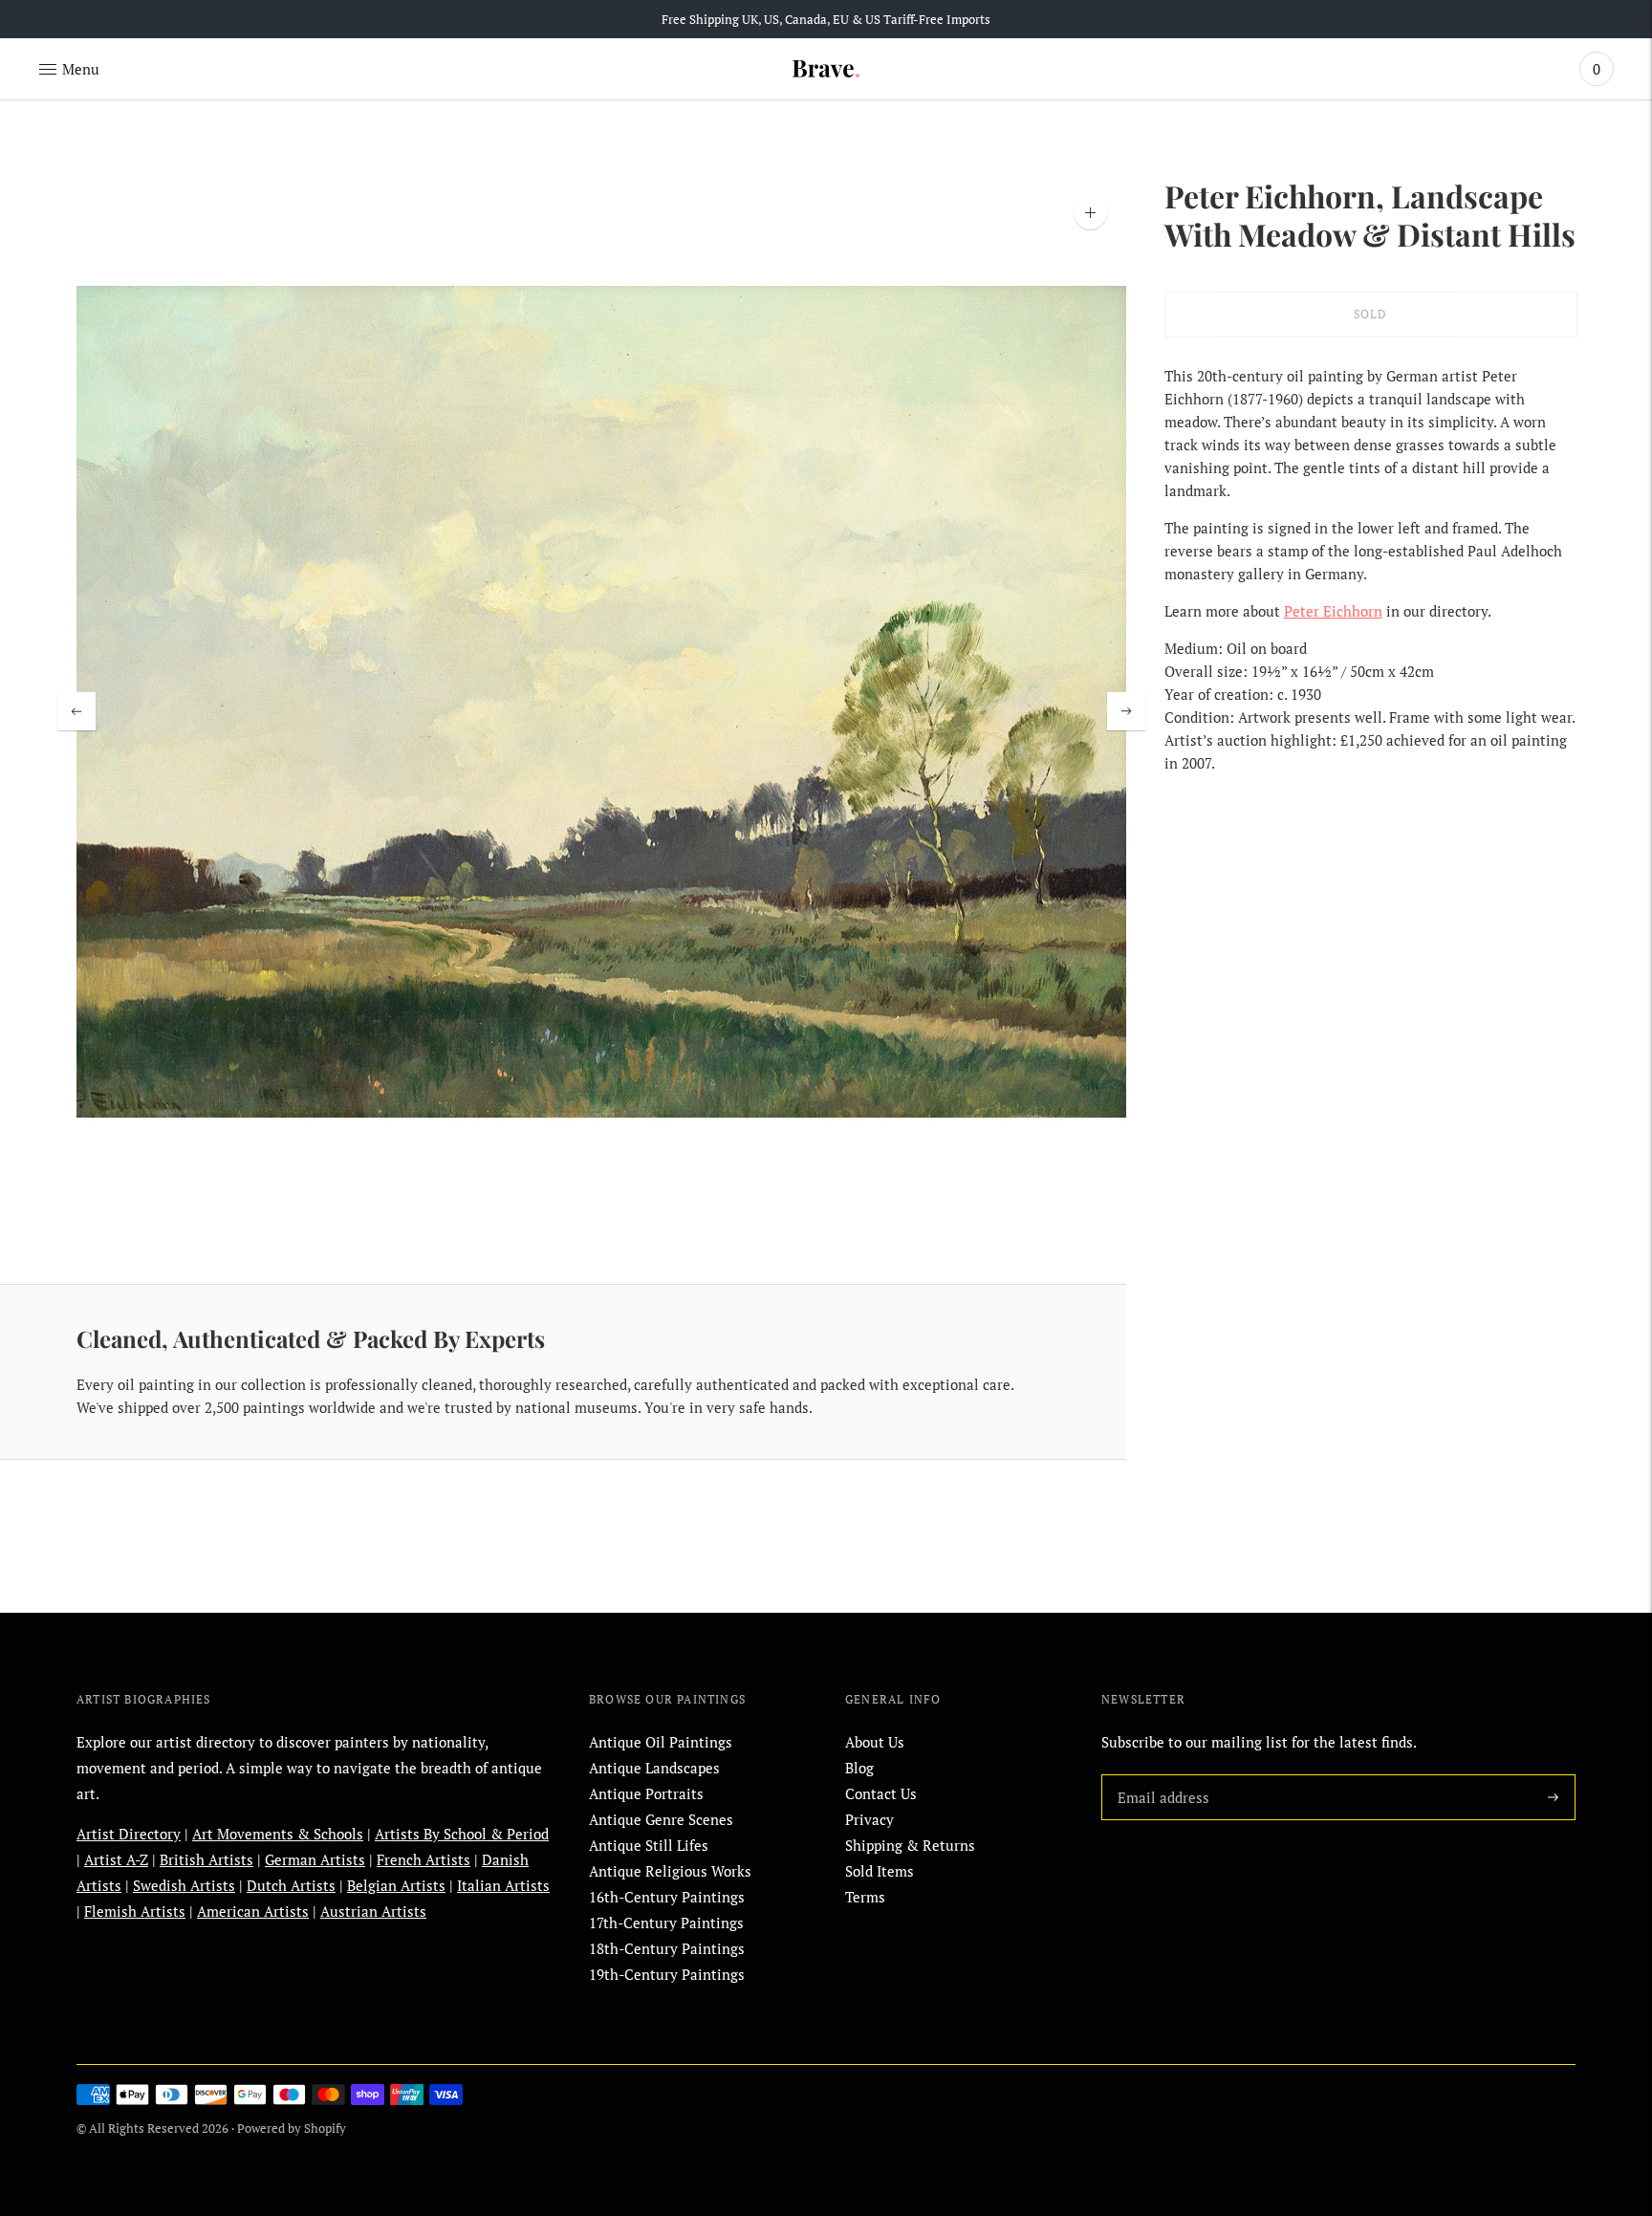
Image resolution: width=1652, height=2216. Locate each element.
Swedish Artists (184, 1885)
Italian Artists (503, 1885)
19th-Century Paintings (667, 1974)
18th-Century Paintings (667, 1948)
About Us (875, 1742)
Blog (859, 1768)
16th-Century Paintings (667, 1897)
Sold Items (880, 1871)
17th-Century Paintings (666, 1923)
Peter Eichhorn (1333, 611)
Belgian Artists (396, 1885)
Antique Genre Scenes (661, 1819)
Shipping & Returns (910, 1845)
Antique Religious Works (670, 1871)
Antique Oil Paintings (661, 1742)
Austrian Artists (373, 1911)
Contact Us (881, 1793)
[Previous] (76, 711)
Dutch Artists (291, 1885)
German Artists (315, 1859)
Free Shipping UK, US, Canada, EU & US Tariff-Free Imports (826, 19)
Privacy (869, 1819)
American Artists (253, 1911)
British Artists (206, 1859)
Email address (1160, 1774)
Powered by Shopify (292, 2128)
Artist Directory (129, 1834)
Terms (865, 1897)
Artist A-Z (116, 1859)
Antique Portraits (646, 1793)
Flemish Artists (135, 1911)
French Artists (424, 1859)
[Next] (1126, 711)
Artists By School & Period (462, 1834)
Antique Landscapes (654, 1768)
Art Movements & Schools (278, 1834)
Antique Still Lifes (649, 1845)
